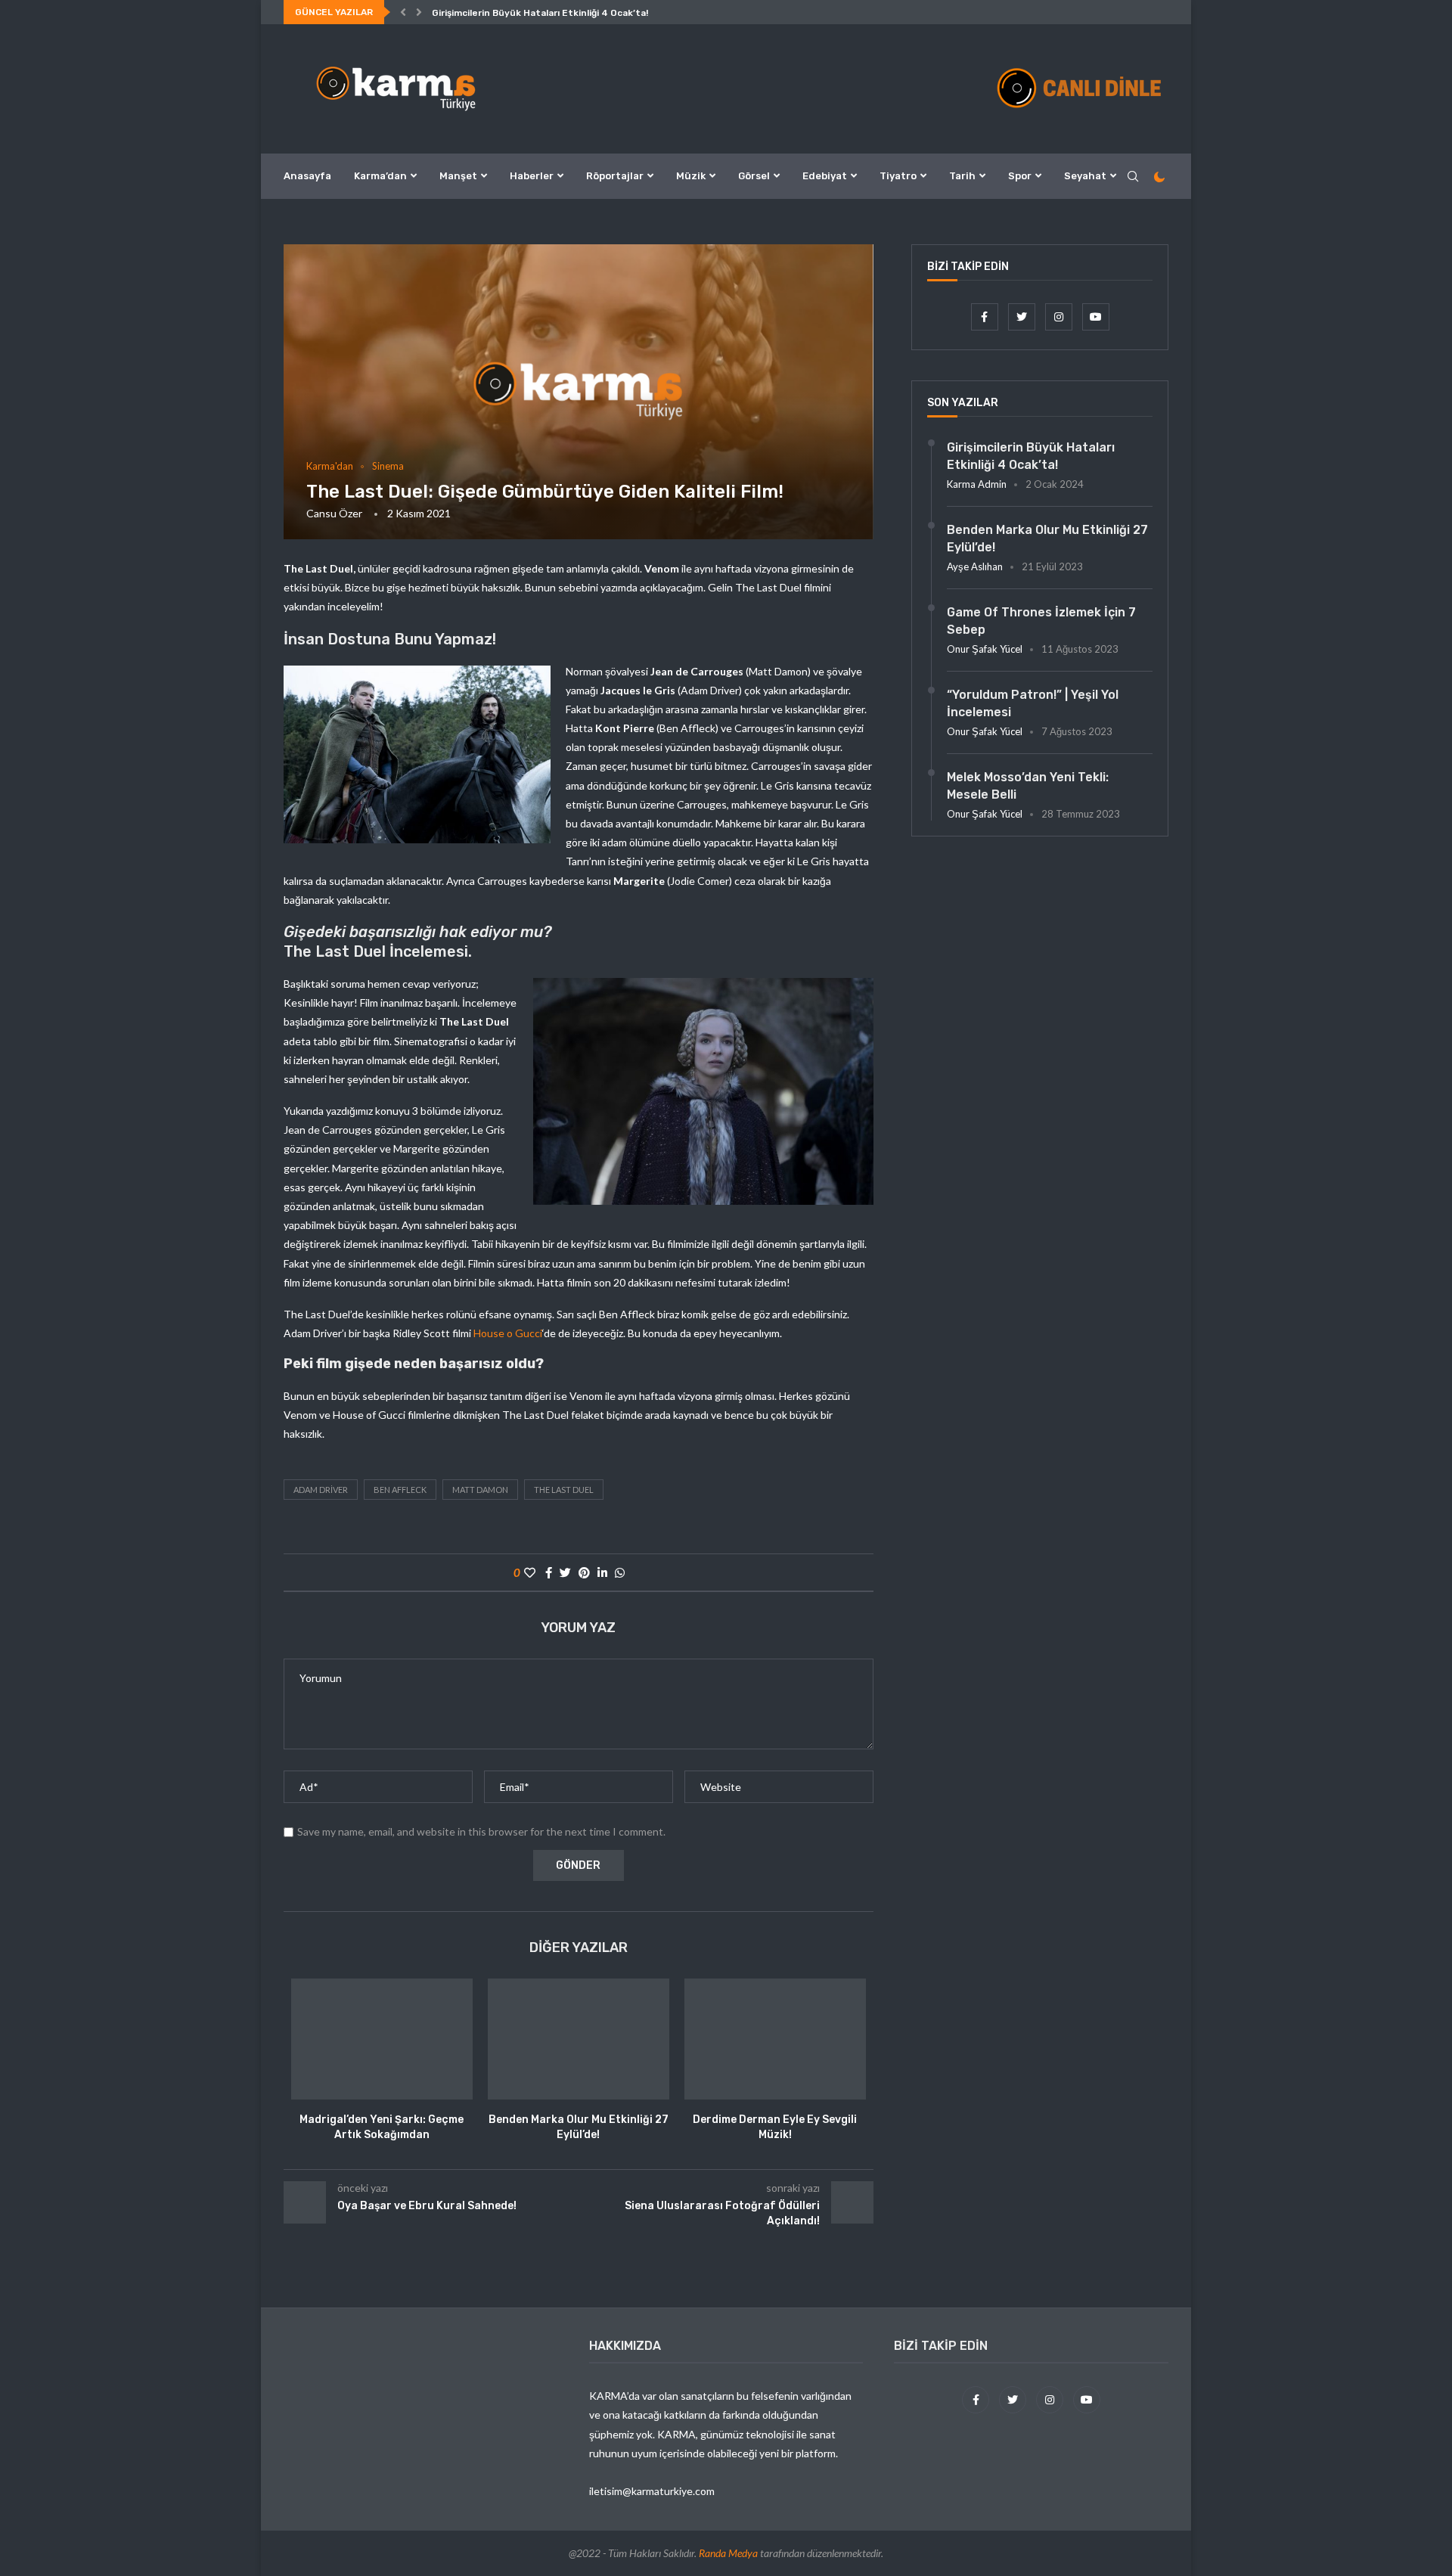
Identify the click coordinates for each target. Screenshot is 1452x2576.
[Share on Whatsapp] (620, 1572)
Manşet (458, 176)
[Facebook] (986, 317)
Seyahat (1085, 176)
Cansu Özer (334, 513)
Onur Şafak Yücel (985, 649)
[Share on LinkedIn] (602, 1572)
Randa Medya (728, 2553)
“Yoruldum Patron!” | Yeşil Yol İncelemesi (1033, 703)
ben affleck (400, 1490)
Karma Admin (977, 484)
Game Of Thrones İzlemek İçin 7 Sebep (1041, 621)
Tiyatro (898, 176)
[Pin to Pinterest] (584, 1572)
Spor (1020, 176)
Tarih (962, 176)
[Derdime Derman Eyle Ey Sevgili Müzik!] (775, 2039)
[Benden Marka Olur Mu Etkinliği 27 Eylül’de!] (579, 2039)
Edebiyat (825, 176)
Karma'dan (330, 466)
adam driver (321, 1490)
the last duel (564, 1490)
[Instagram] (1060, 317)
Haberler (532, 176)
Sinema (388, 466)
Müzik (691, 176)
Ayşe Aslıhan (975, 566)
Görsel (754, 176)
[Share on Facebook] (549, 1572)
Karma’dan (380, 176)
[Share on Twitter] (565, 1572)
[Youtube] (1096, 317)
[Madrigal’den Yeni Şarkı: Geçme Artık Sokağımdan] (382, 2039)
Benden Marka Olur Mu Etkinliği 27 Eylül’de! (1047, 538)
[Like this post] (530, 1572)
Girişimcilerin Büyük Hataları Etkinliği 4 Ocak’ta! (540, 13)
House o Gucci (508, 1333)
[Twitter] (1023, 317)
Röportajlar (615, 176)
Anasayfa (307, 176)
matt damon (480, 1490)
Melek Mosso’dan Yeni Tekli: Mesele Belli (1028, 785)
